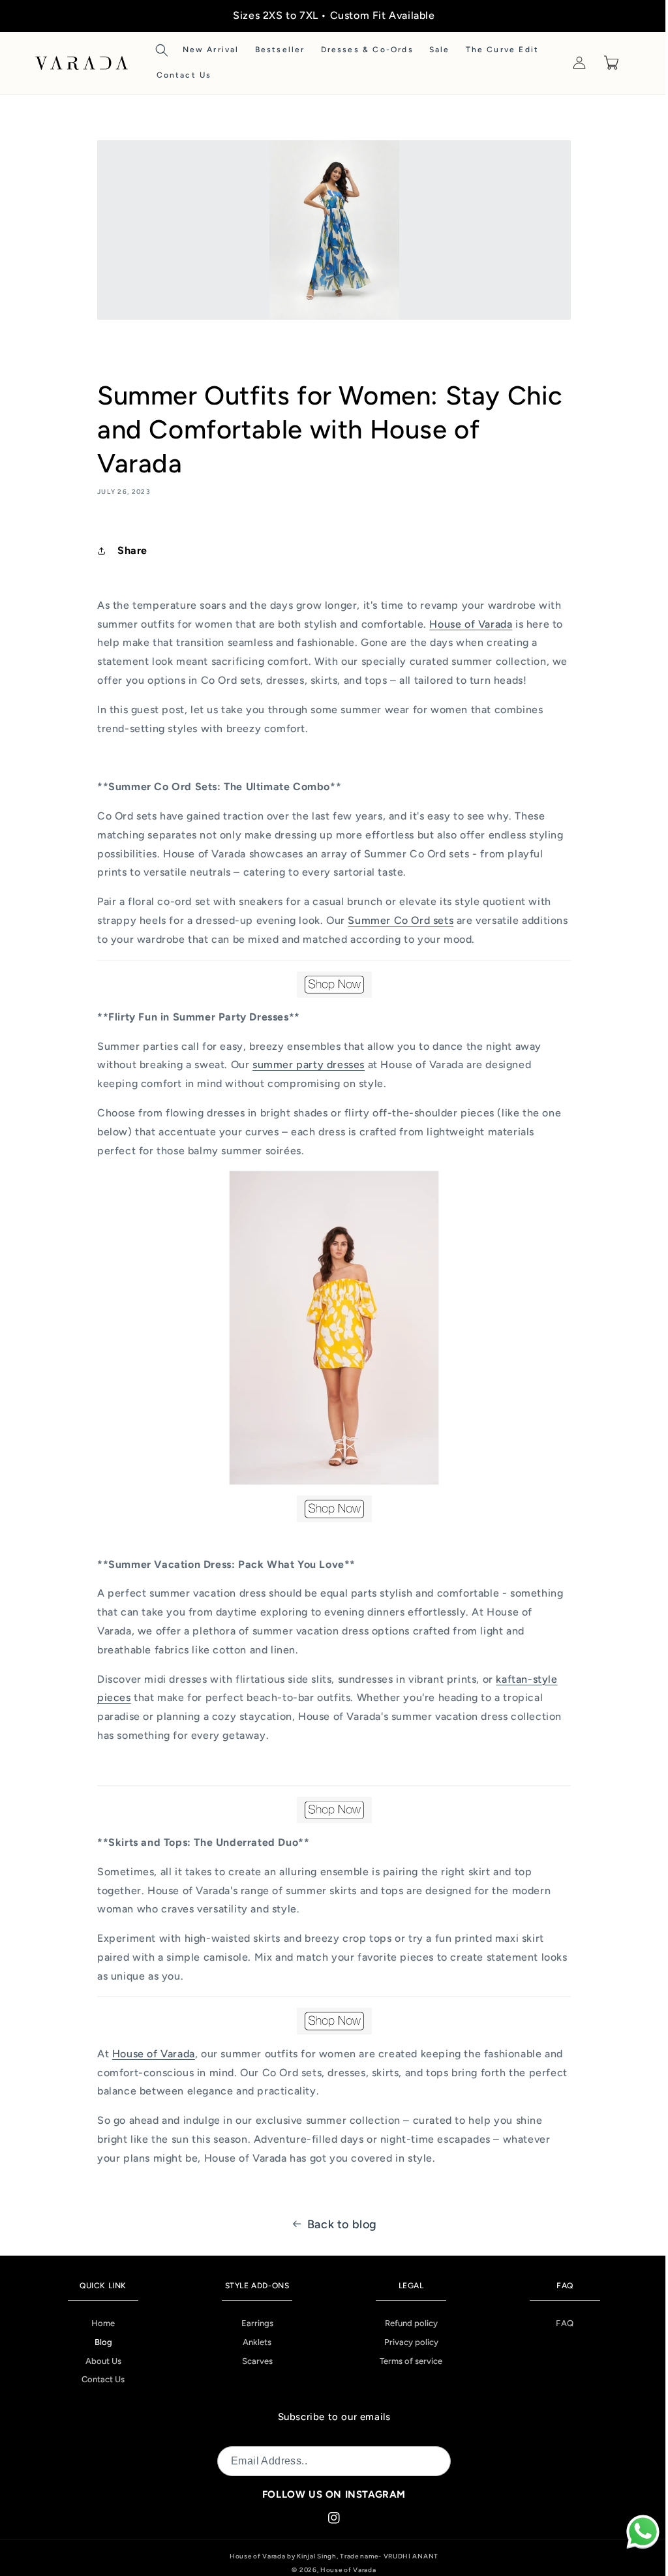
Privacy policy (405, 2342)
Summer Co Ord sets (396, 920)
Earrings (253, 2323)
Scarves (253, 2361)
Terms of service (405, 2361)
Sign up (420, 2461)
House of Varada (344, 2570)
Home (102, 2323)
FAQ (556, 2323)
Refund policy (405, 2323)
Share (128, 550)
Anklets (253, 2342)
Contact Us (102, 2379)
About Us (102, 2361)
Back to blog (337, 2224)
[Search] (162, 50)
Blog (102, 2342)
